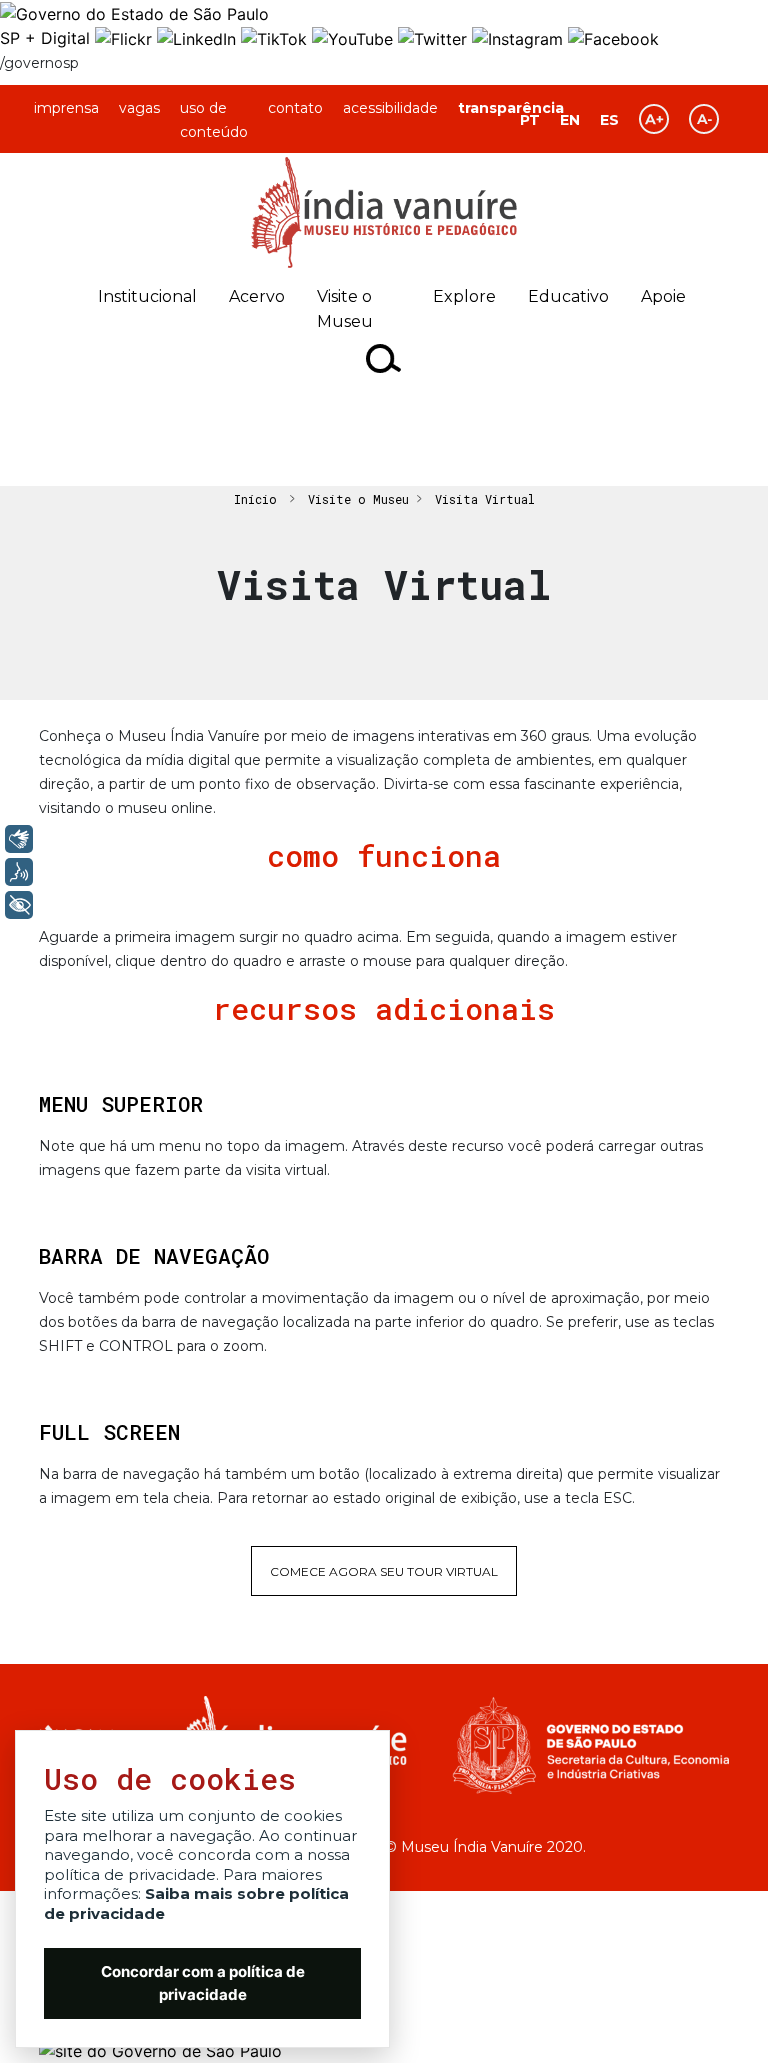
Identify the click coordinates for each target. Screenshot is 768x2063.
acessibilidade (390, 108)
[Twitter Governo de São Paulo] (435, 38)
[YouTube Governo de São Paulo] (355, 38)
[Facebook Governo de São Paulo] (613, 38)
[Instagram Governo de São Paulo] (520, 38)
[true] (384, 358)
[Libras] (19, 839)
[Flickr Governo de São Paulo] (126, 38)
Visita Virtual (485, 499)
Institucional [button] (147, 296)
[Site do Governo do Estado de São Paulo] (134, 12)
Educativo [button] (568, 296)
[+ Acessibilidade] (19, 905)
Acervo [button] (257, 296)
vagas (139, 108)
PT (530, 120)
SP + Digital (45, 38)
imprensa (66, 108)
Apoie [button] (663, 296)
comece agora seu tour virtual (384, 1571)
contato (295, 108)
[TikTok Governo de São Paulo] (276, 38)
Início (255, 499)
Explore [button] (464, 296)
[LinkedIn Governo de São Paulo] (199, 38)
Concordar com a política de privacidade (203, 1983)
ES (609, 120)
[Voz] (19, 872)
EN (570, 120)
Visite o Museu (358, 499)
